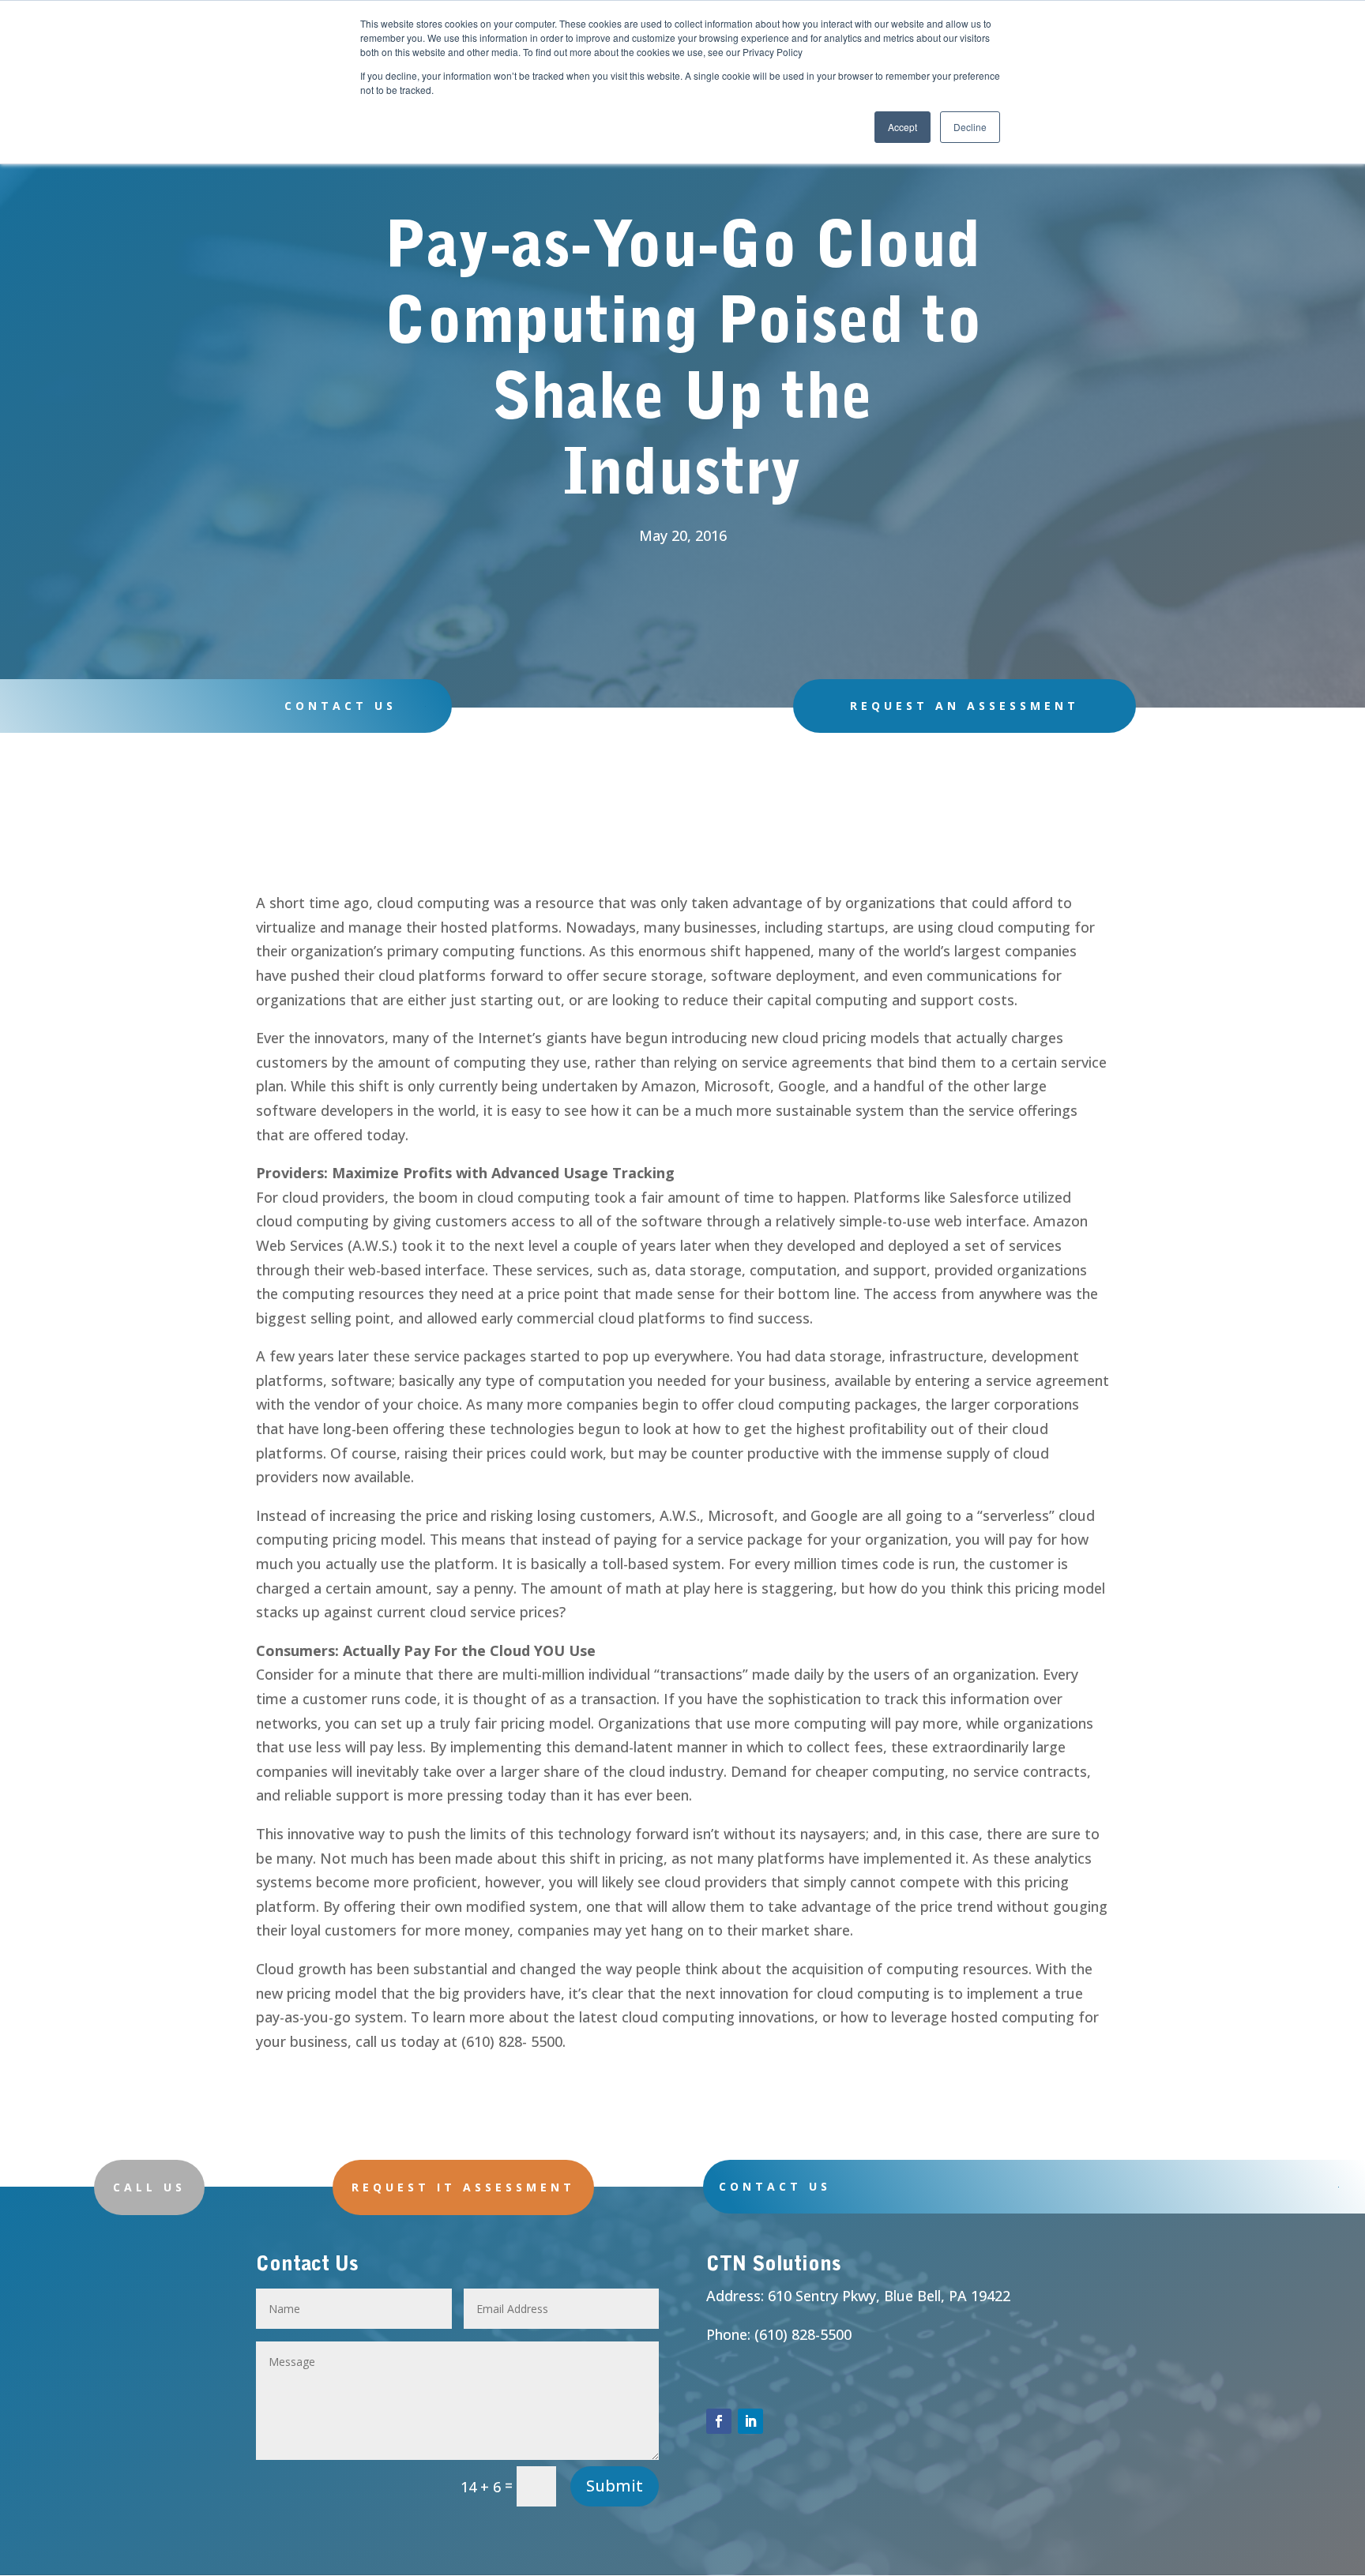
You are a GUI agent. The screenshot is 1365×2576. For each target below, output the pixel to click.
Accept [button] (902, 127)
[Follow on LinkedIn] (750, 2421)
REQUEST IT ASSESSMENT (463, 2187)
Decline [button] (970, 127)
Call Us (149, 2187)
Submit (615, 2486)
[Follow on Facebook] (719, 2421)
